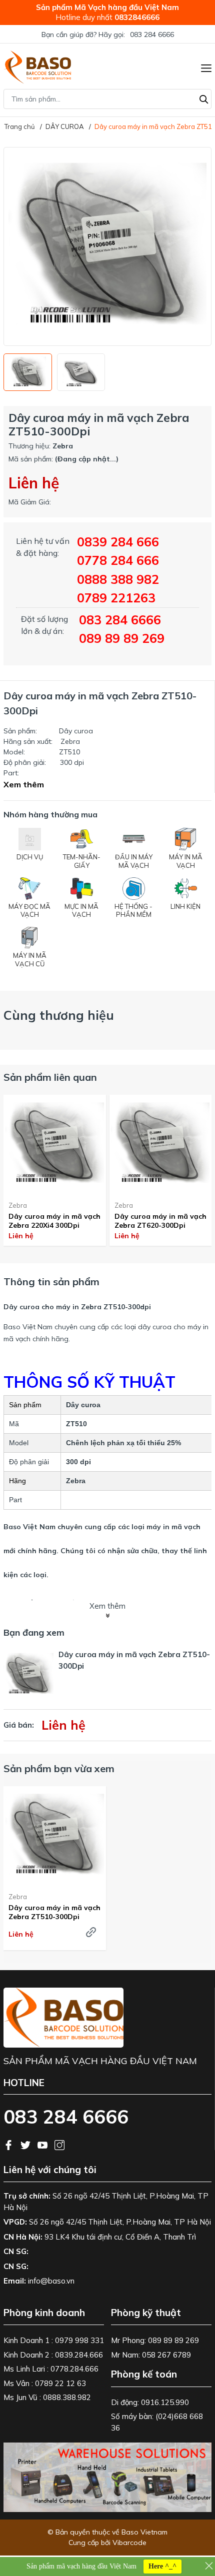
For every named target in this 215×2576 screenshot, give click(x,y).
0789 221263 (116, 598)
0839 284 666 (118, 542)
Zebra (18, 1205)
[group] (107, 246)
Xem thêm (24, 784)
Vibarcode (129, 2543)
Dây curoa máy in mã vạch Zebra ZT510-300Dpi (54, 1912)
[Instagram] (59, 2144)
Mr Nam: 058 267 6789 (151, 2355)
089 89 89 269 (122, 638)
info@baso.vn (51, 2281)
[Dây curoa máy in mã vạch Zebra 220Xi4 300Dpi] (55, 1144)
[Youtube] (43, 2144)
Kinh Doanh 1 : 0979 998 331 (54, 2340)
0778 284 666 (118, 560)
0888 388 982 (118, 579)
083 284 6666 (152, 34)
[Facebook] (9, 2144)
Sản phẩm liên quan (50, 1077)
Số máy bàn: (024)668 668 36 (157, 2422)
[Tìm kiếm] (204, 98)
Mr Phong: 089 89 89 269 (155, 2340)
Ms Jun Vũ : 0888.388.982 (47, 2397)
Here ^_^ (162, 2566)
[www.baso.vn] (37, 67)
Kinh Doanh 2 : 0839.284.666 (53, 2355)
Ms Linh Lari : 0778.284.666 (51, 2369)
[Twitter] (26, 2144)
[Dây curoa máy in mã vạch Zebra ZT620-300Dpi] (161, 1144)
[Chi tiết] (91, 1932)
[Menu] (206, 67)
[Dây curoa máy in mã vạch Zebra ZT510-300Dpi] (55, 1835)
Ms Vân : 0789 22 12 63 (45, 2383)
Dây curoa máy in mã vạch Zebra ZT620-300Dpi (160, 1221)
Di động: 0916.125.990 (150, 2402)
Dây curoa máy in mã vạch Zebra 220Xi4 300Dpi (54, 1221)
